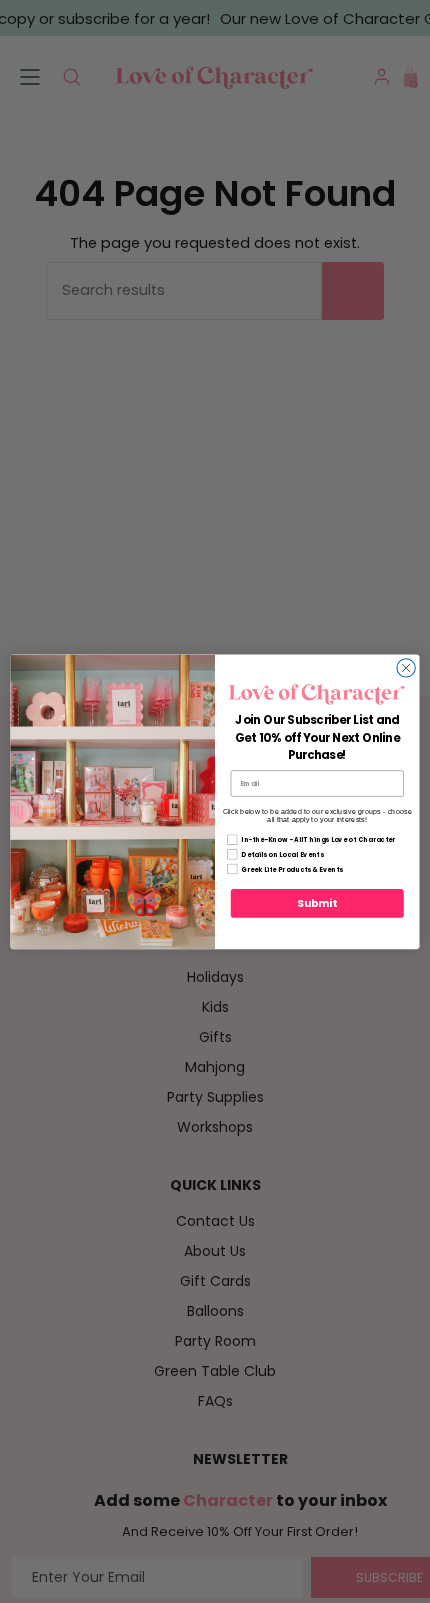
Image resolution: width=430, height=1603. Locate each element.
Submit (317, 903)
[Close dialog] (406, 667)
